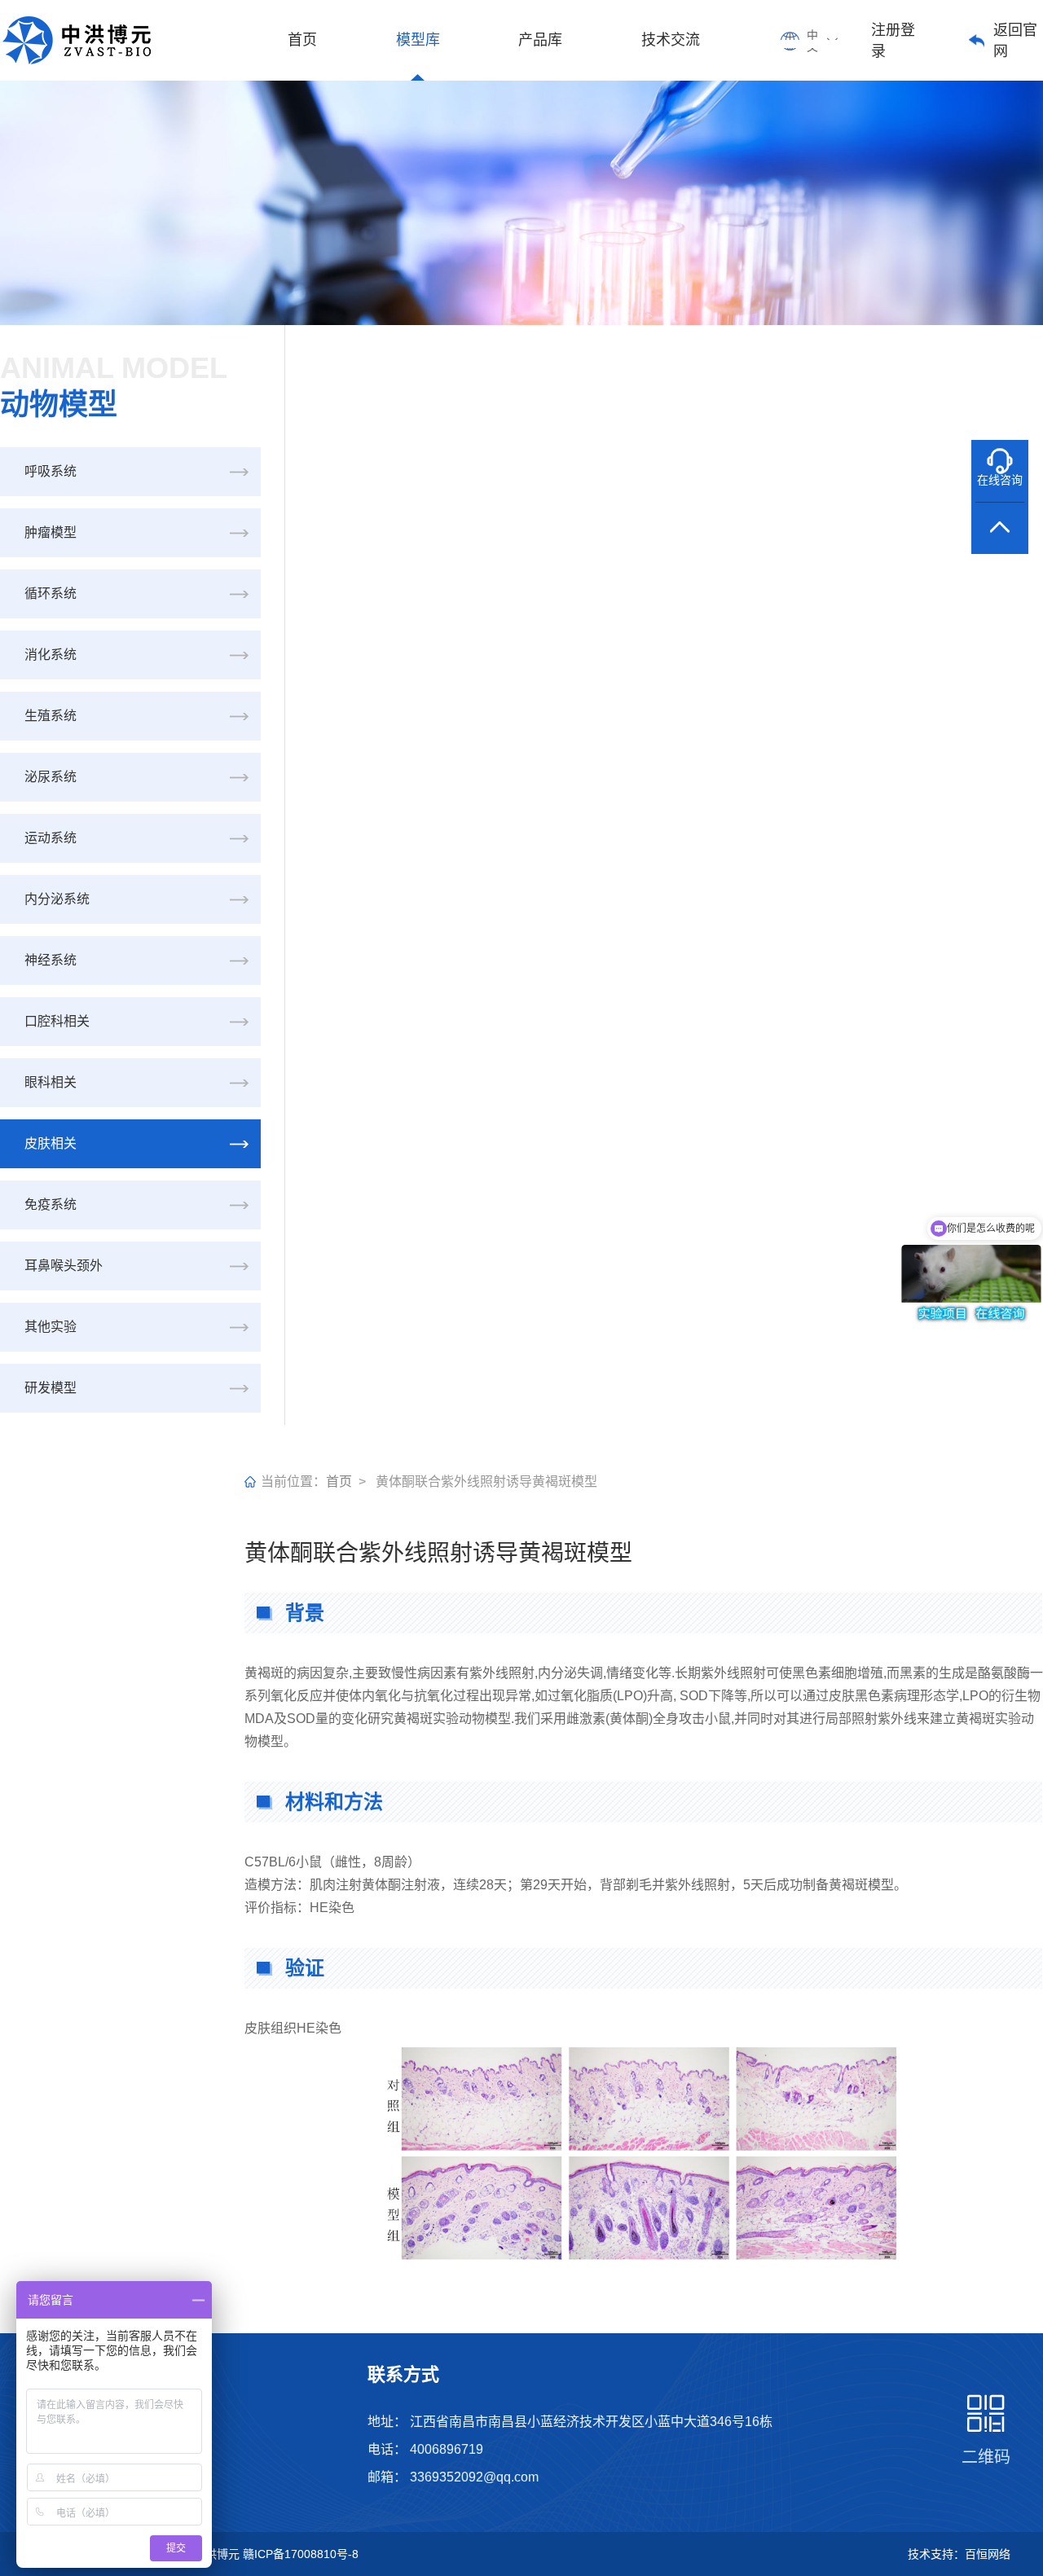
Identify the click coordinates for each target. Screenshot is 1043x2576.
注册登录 (893, 41)
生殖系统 (51, 716)
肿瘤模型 (51, 532)
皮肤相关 (51, 1143)
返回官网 (1015, 41)
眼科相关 (51, 1082)
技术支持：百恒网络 (959, 2554)
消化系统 (51, 655)
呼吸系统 (51, 471)
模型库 (418, 40)
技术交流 (671, 40)
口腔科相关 (57, 1021)
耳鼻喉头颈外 (64, 1266)
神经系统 (51, 960)
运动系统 (51, 838)
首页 (302, 40)
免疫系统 (51, 1204)
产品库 (540, 40)
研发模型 (51, 1388)
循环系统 (51, 593)
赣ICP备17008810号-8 (301, 2554)
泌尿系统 (51, 777)
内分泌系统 (57, 899)
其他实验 (51, 1327)
